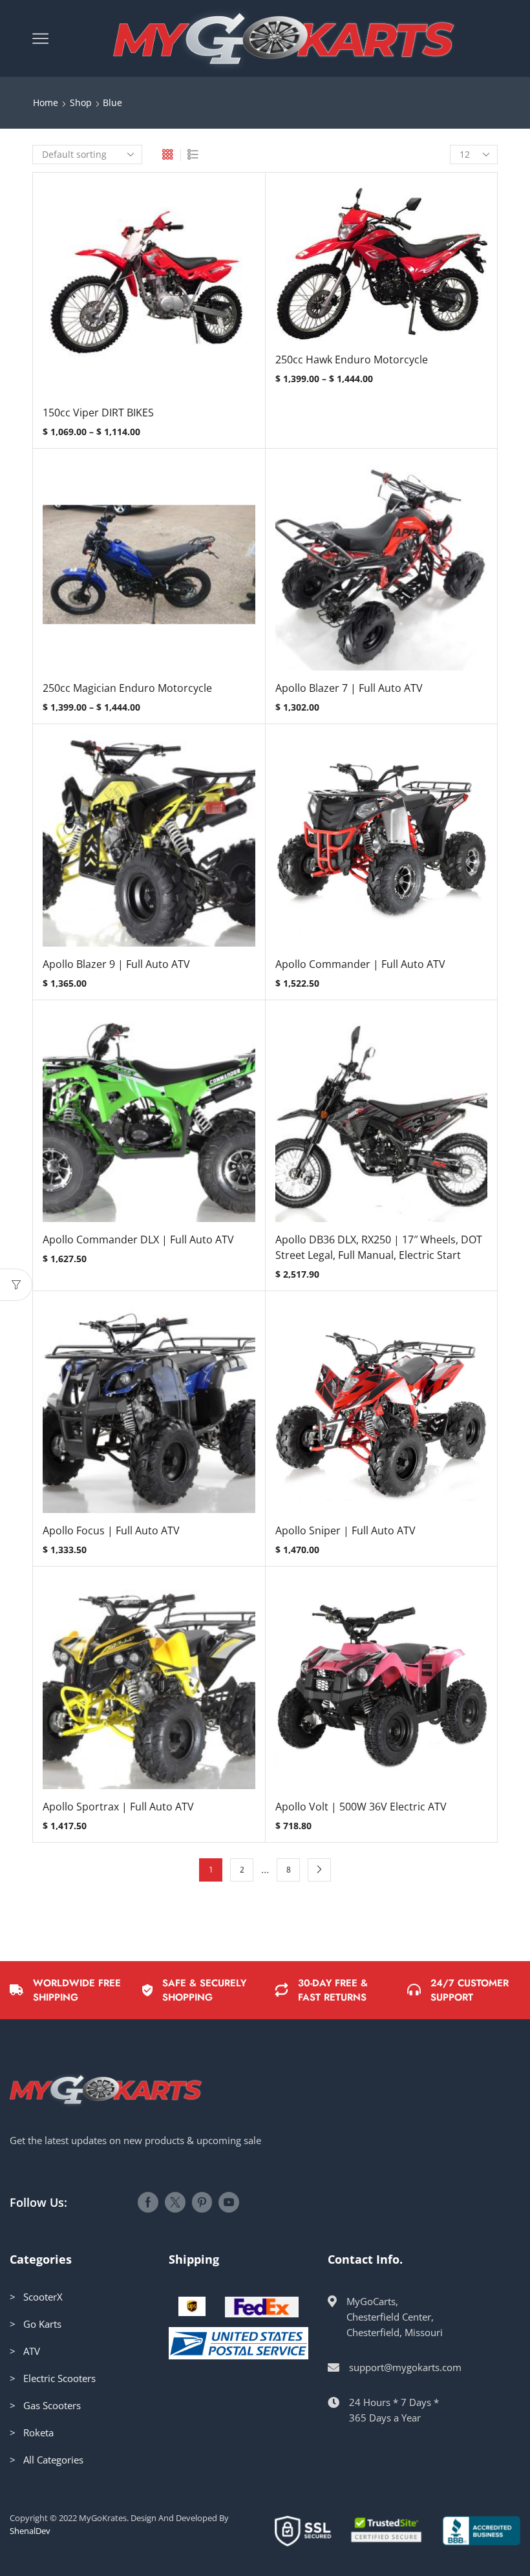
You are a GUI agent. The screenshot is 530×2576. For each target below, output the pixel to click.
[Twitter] (175, 2202)
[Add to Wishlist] (122, 294)
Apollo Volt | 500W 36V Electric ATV (361, 1807)
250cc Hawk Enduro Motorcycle (352, 360)
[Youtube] (229, 2202)
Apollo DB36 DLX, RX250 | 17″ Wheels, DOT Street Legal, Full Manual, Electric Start (379, 1247)
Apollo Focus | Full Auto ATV (111, 1530)
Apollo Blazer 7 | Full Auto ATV (349, 688)
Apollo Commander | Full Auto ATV (360, 964)
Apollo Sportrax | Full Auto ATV (118, 1807)
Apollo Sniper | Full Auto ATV (345, 1530)
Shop (81, 102)
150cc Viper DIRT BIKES (98, 413)
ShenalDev (30, 2531)
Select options (149, 294)
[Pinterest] (202, 2202)
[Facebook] (148, 2202)
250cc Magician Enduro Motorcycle (127, 688)
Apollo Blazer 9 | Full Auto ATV (116, 964)
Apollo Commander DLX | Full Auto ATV (138, 1240)
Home (46, 102)
